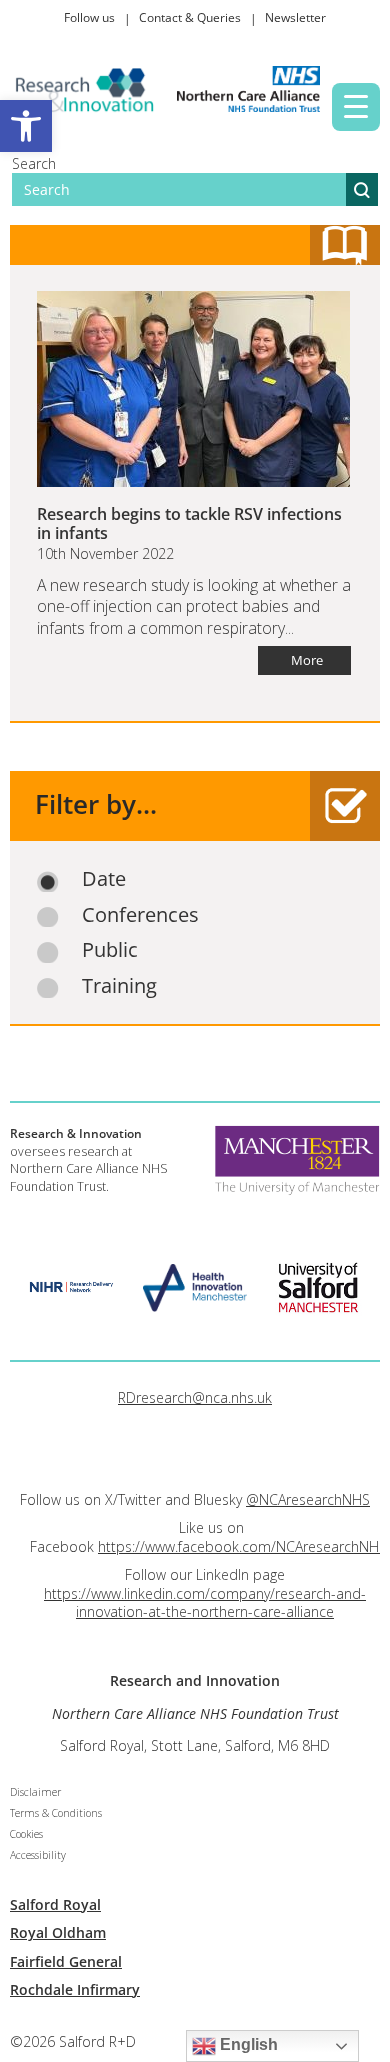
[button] (26, 126)
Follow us (89, 17)
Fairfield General (66, 1961)
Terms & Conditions (56, 1813)
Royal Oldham (58, 1932)
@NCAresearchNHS (308, 1499)
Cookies (26, 1834)
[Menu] (356, 107)
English (247, 2044)
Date (104, 879)
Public (110, 950)
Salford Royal (55, 1904)
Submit (362, 189)
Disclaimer (35, 1792)
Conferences (140, 915)
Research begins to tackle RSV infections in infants (189, 523)
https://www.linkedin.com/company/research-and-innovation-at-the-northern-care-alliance (205, 1602)
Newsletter (295, 17)
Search (34, 163)
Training (119, 986)
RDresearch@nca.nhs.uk (195, 1397)
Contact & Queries (190, 17)
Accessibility (38, 1855)
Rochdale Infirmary (75, 1989)
